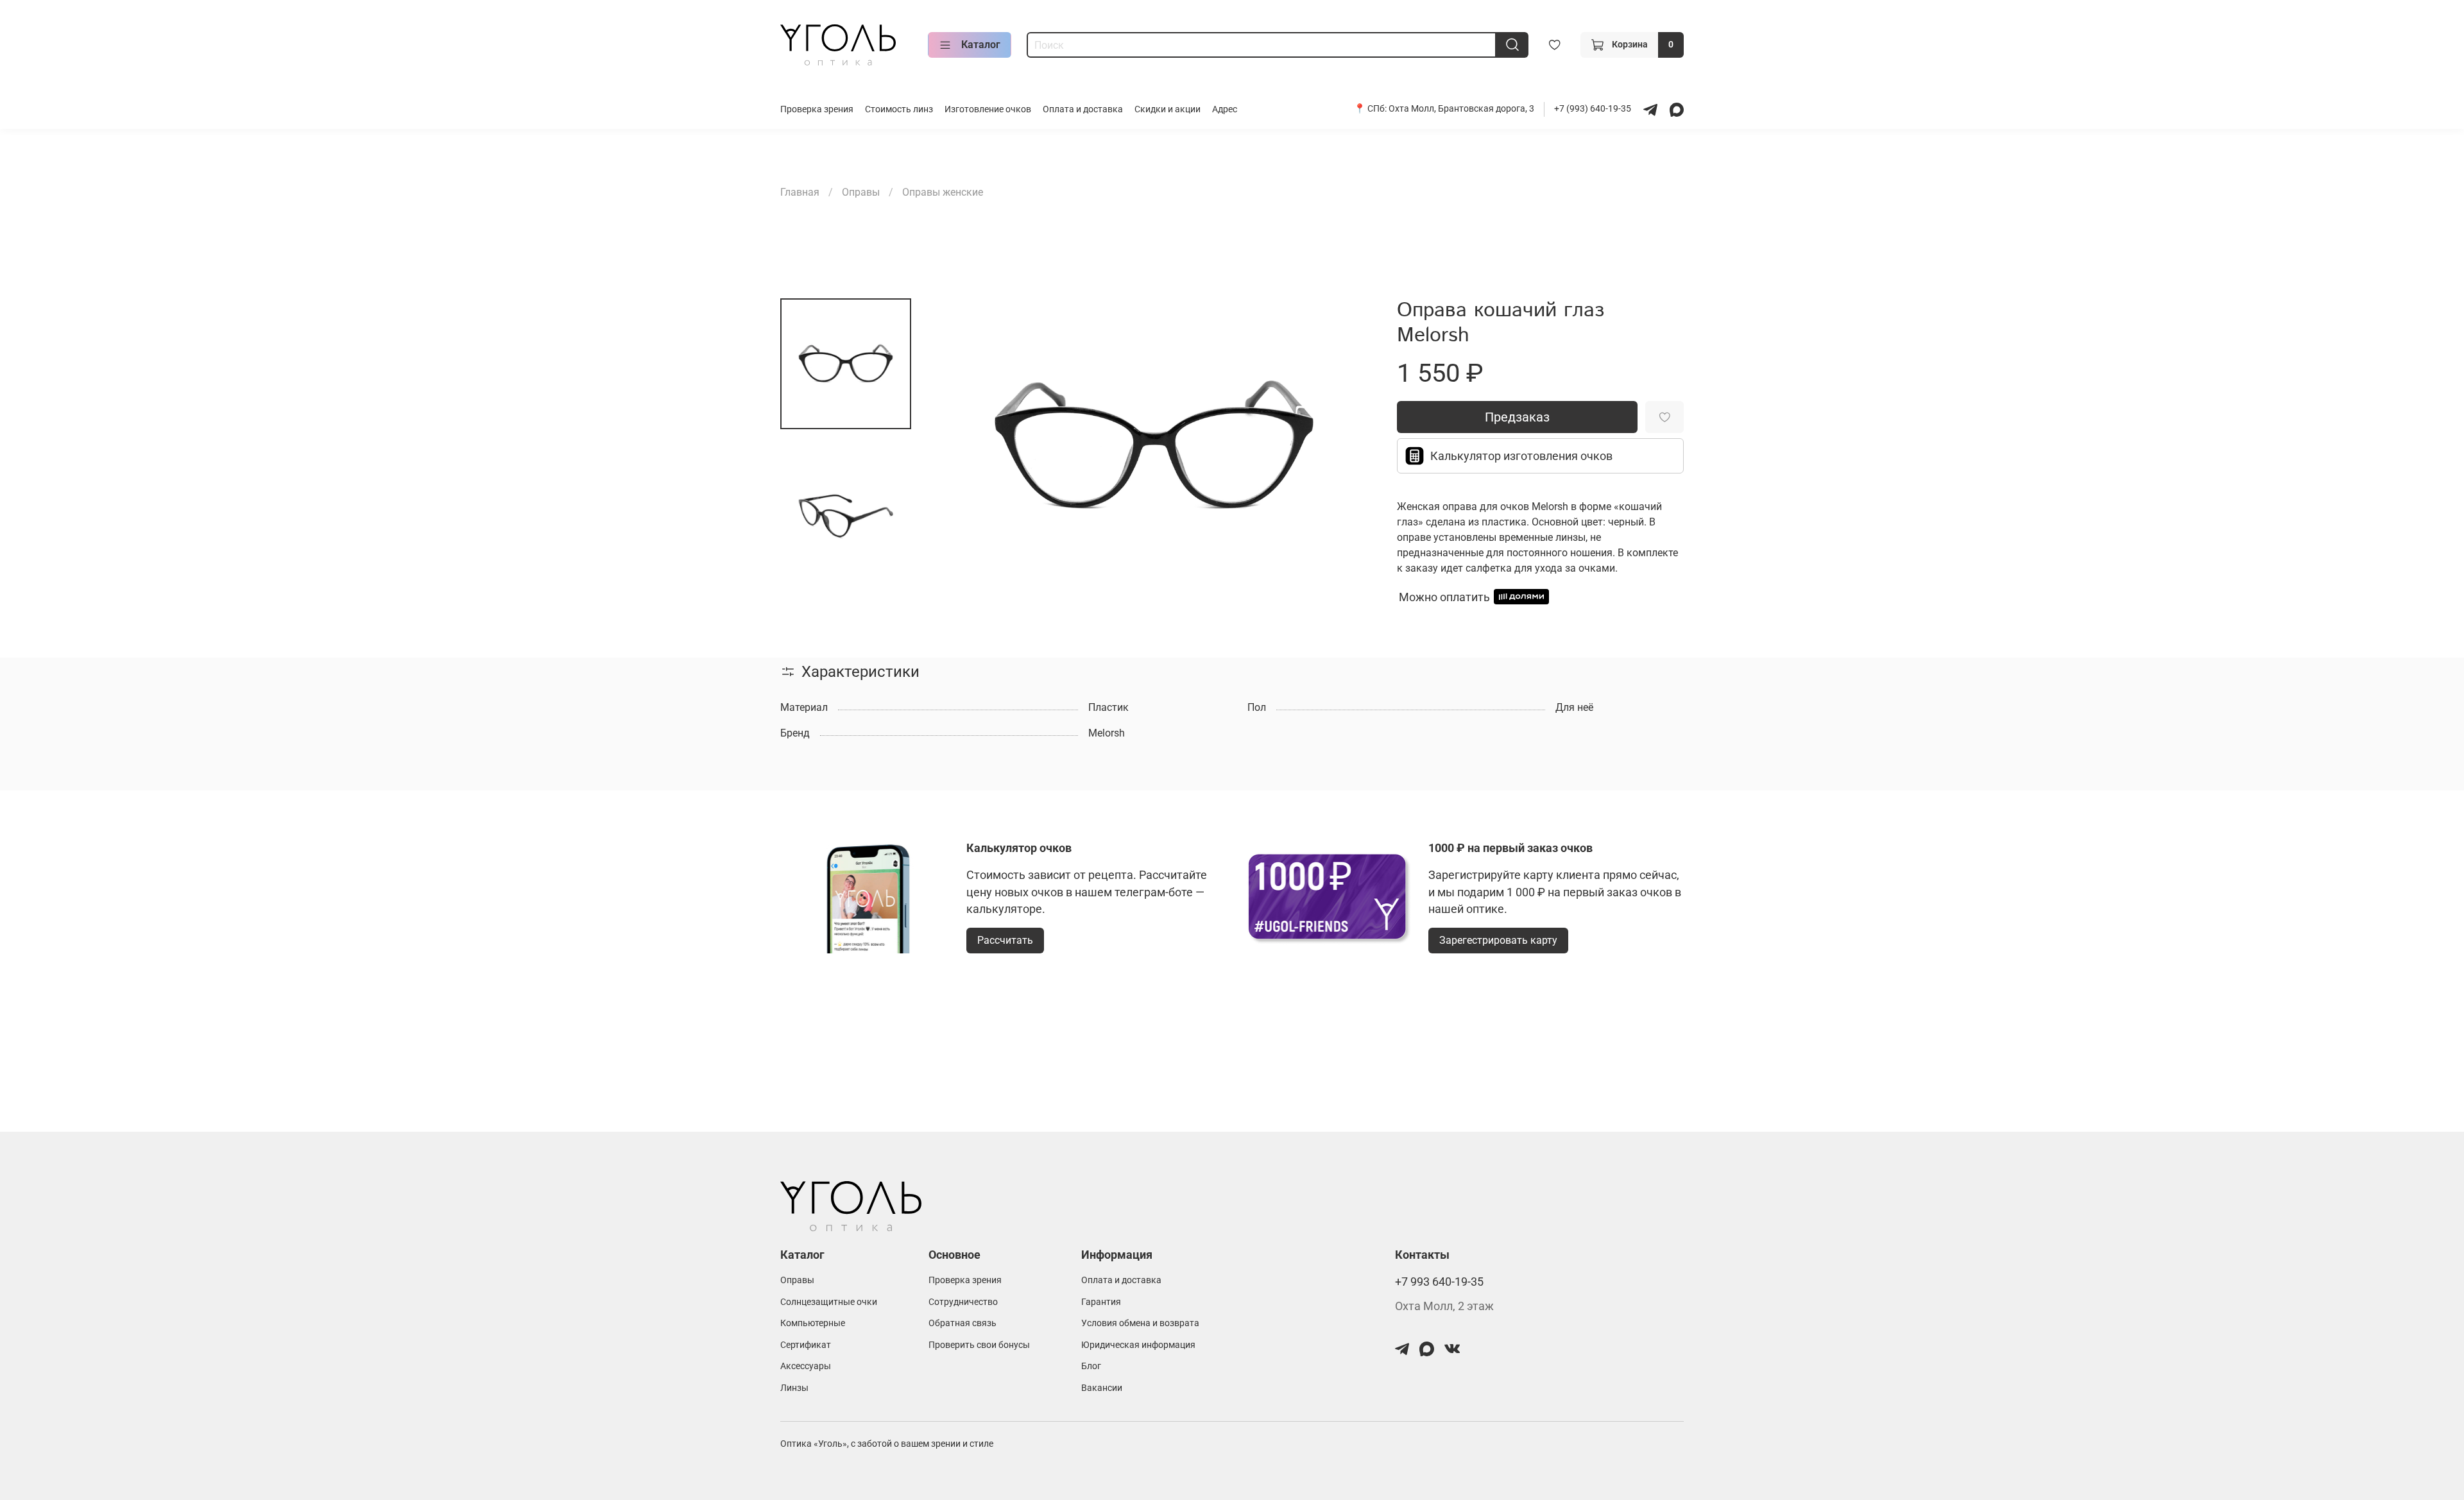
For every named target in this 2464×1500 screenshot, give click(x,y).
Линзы (794, 1388)
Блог (1091, 1366)
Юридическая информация (1138, 1345)
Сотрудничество (963, 1302)
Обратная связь (963, 1323)
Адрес (1225, 109)
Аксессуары (806, 1366)
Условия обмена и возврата (1140, 1323)
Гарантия (1101, 1302)
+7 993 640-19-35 (1439, 1282)
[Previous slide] (957, 447)
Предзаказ (1517, 417)
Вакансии (1102, 1388)
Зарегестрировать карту (1498, 940)
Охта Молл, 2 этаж (1444, 1306)
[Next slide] (1351, 447)
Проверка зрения (817, 109)
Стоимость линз (899, 109)
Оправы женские (943, 192)
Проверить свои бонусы (979, 1345)
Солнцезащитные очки (829, 1302)
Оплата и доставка (1083, 109)
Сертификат (806, 1345)
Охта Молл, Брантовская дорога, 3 (1461, 109)
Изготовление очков (988, 109)
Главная (800, 192)
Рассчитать (1005, 940)
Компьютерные (813, 1323)
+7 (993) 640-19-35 (1594, 109)
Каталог (981, 45)
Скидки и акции (1168, 109)
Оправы (861, 192)
